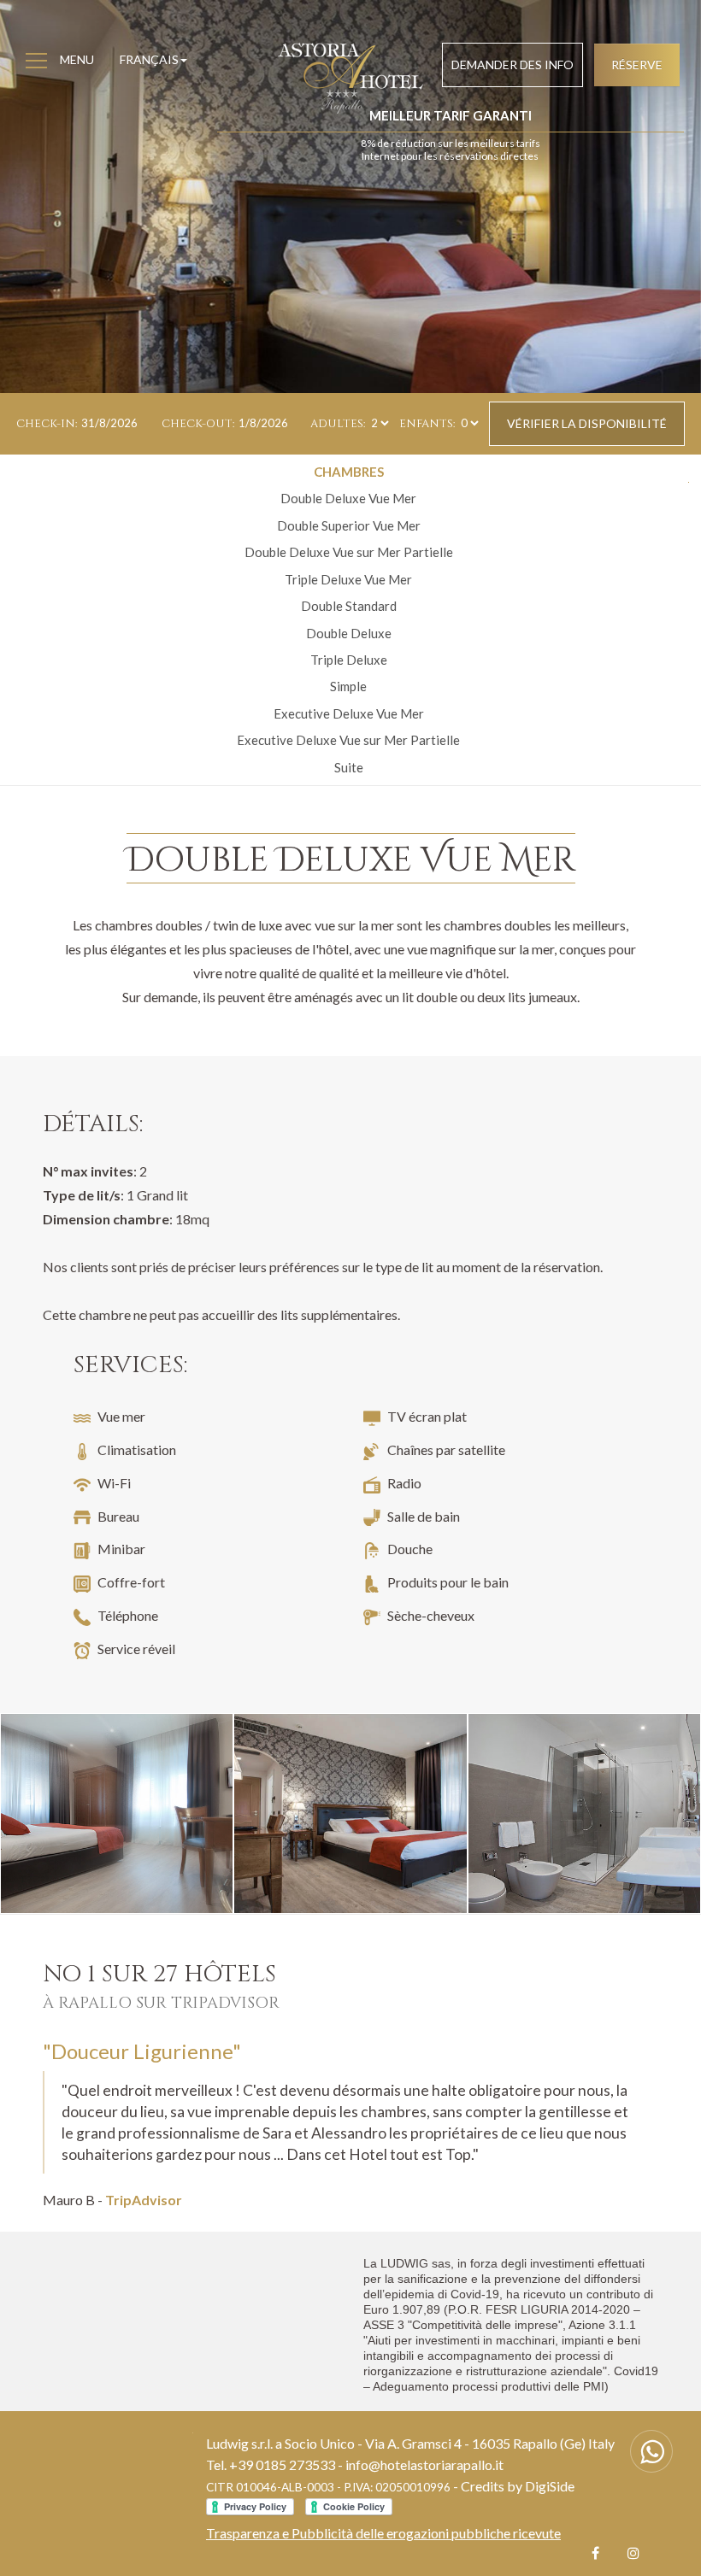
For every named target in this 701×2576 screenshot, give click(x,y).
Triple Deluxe (349, 660)
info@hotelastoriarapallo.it (424, 2465)
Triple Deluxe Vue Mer (348, 579)
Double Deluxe (349, 633)
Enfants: (427, 424)
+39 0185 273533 (282, 2465)
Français (149, 59)
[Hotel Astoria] (117, 1813)
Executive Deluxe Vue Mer (349, 713)
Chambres (349, 472)
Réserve (637, 65)
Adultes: (338, 424)
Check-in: (47, 424)
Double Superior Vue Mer (349, 525)
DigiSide (550, 2486)
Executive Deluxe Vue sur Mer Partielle (348, 740)
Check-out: (198, 424)
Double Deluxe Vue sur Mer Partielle (349, 552)
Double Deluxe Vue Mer (348, 498)
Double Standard (349, 606)
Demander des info (512, 65)
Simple (348, 686)
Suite (349, 767)
